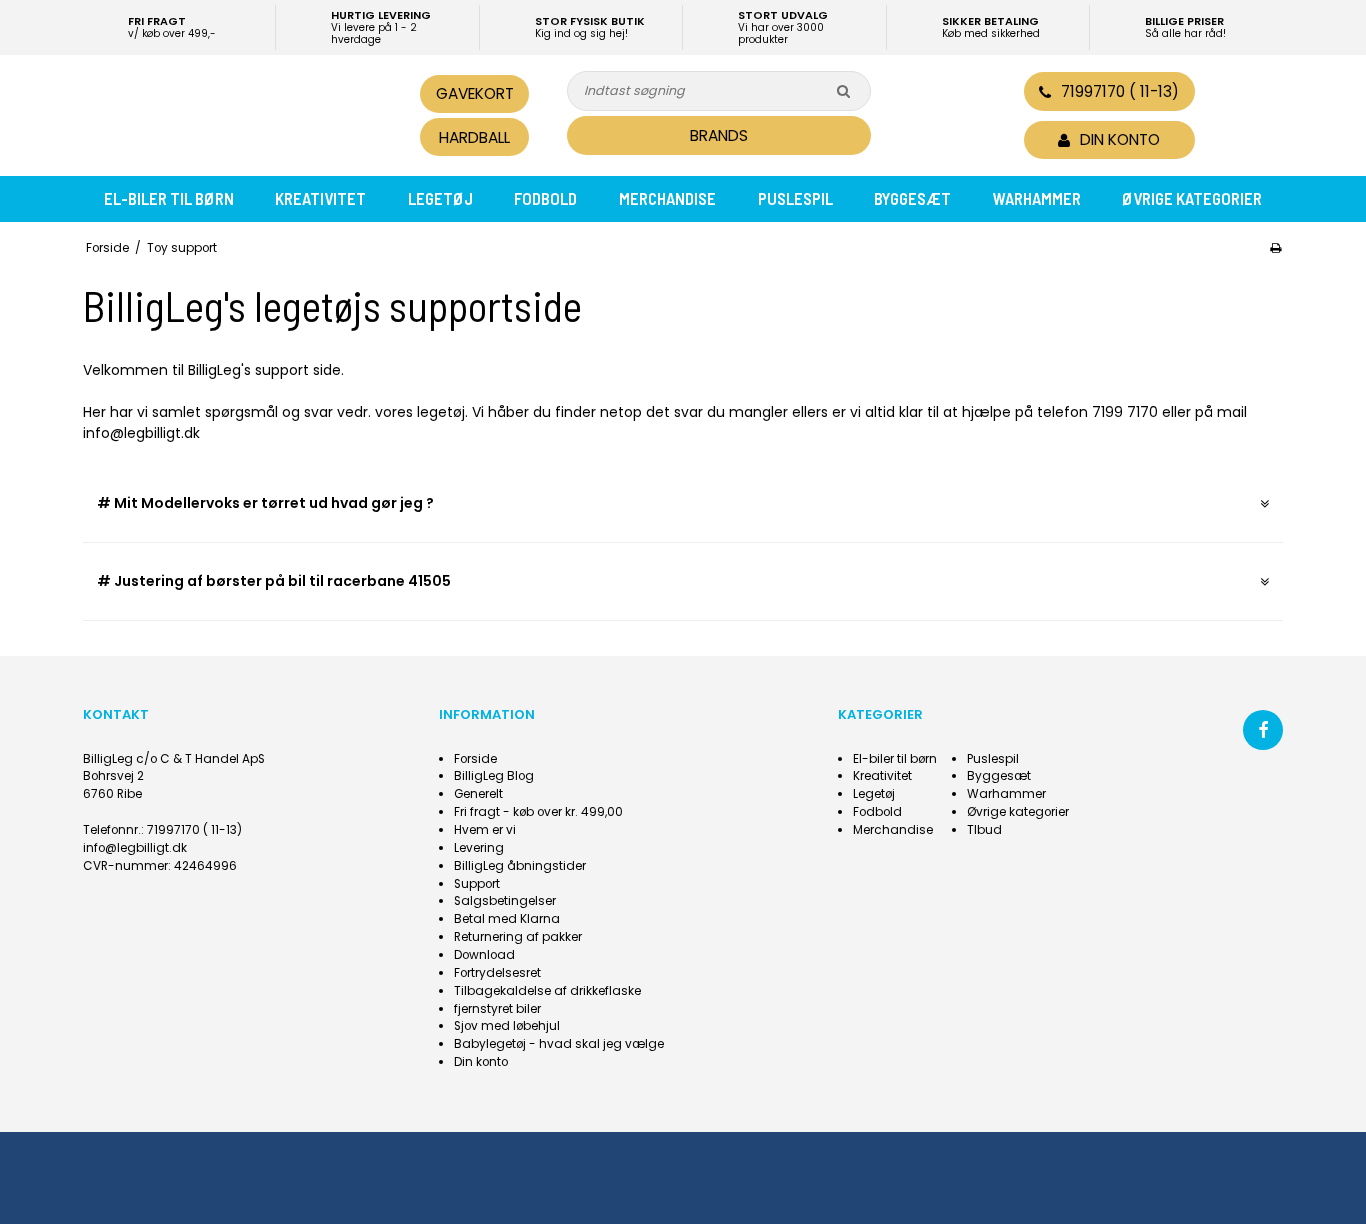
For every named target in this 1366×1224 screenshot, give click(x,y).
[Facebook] (1263, 730)
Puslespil (795, 198)
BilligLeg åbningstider (520, 866)
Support (477, 884)
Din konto (481, 1062)
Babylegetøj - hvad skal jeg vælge (559, 1044)
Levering (479, 848)
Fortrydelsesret (497, 973)
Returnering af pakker (518, 937)
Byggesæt (912, 198)
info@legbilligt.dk (135, 848)
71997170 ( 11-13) (1120, 91)
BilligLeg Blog (494, 776)
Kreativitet (320, 198)
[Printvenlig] (1275, 248)
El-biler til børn (169, 198)
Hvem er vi (485, 830)
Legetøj (440, 198)
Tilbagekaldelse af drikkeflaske (547, 991)
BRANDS (719, 135)
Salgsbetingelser (505, 901)
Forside (475, 759)
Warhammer (1037, 198)
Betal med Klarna (507, 919)
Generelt (478, 794)
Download (484, 955)
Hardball (474, 137)
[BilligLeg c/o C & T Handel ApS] (221, 113)
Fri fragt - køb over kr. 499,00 (538, 812)
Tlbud (984, 830)
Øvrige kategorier (1192, 198)
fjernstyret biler (497, 1009)
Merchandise (667, 198)
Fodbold (545, 198)
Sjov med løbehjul (507, 1026)
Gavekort (475, 93)
